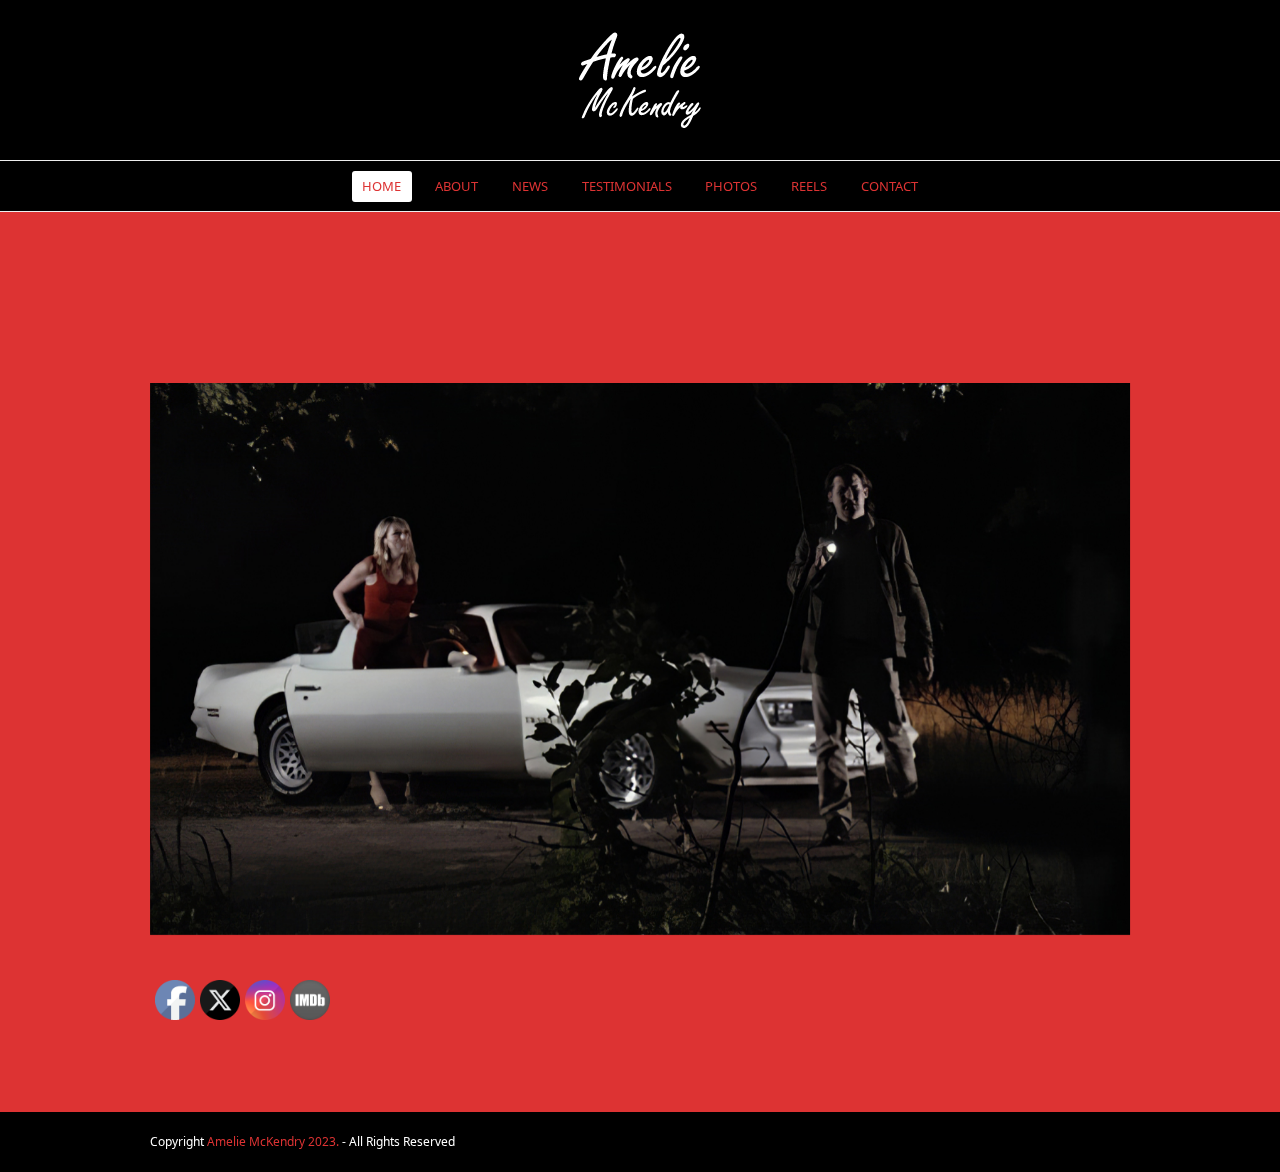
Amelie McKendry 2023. (273, 1141)
